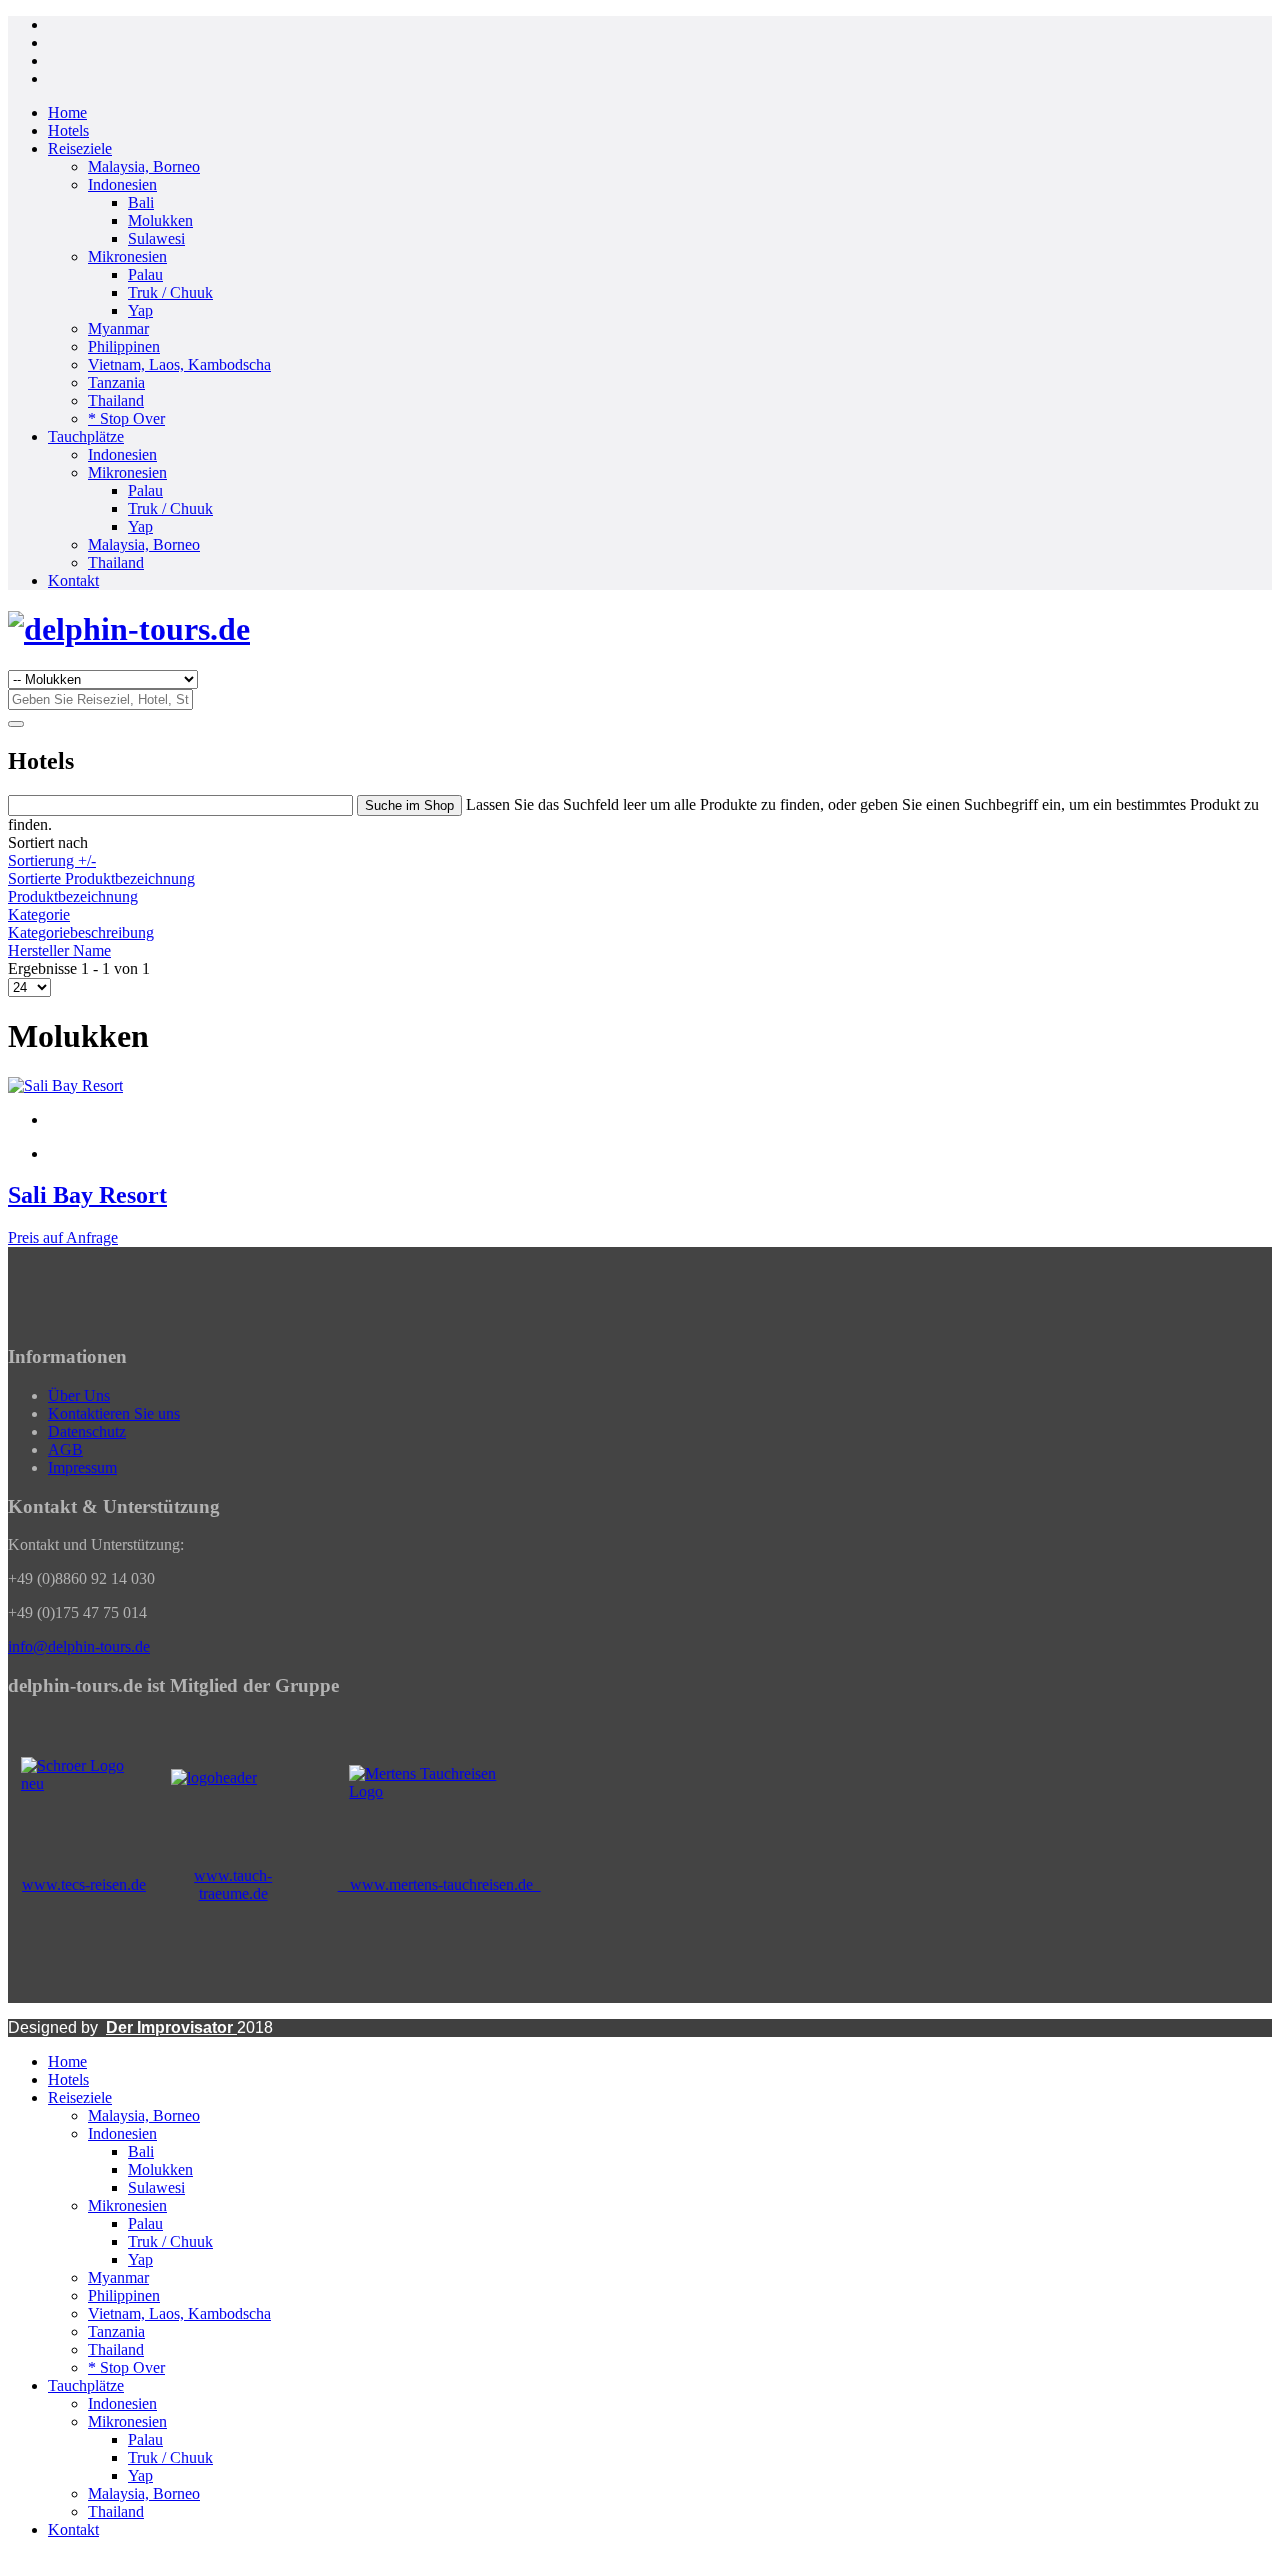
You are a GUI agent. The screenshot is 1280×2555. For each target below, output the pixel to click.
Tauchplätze (86, 436)
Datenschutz (87, 1431)
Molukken (160, 220)
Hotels (68, 130)
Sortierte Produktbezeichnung (101, 878)
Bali (141, 202)
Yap (140, 310)
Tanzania (116, 382)
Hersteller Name (59, 950)
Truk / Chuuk (170, 292)
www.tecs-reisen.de (84, 1884)
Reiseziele (80, 148)
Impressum (82, 1467)
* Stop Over (126, 418)
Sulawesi (156, 238)
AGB (65, 1449)
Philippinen (124, 346)
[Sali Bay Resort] (65, 1085)
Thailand (116, 400)
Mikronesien (127, 256)
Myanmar (118, 328)
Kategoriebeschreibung (81, 932)
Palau (145, 274)
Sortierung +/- (52, 860)
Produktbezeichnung (73, 896)
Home (67, 112)
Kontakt (73, 580)
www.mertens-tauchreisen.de (439, 1884)
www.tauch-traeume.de (233, 1884)
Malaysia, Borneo (144, 166)
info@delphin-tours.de (79, 1646)
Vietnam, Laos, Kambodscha (179, 364)
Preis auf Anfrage (63, 1237)
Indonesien (122, 184)
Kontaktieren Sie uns (114, 1413)
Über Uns (79, 1395)
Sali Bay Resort (87, 1195)
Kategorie (39, 914)
